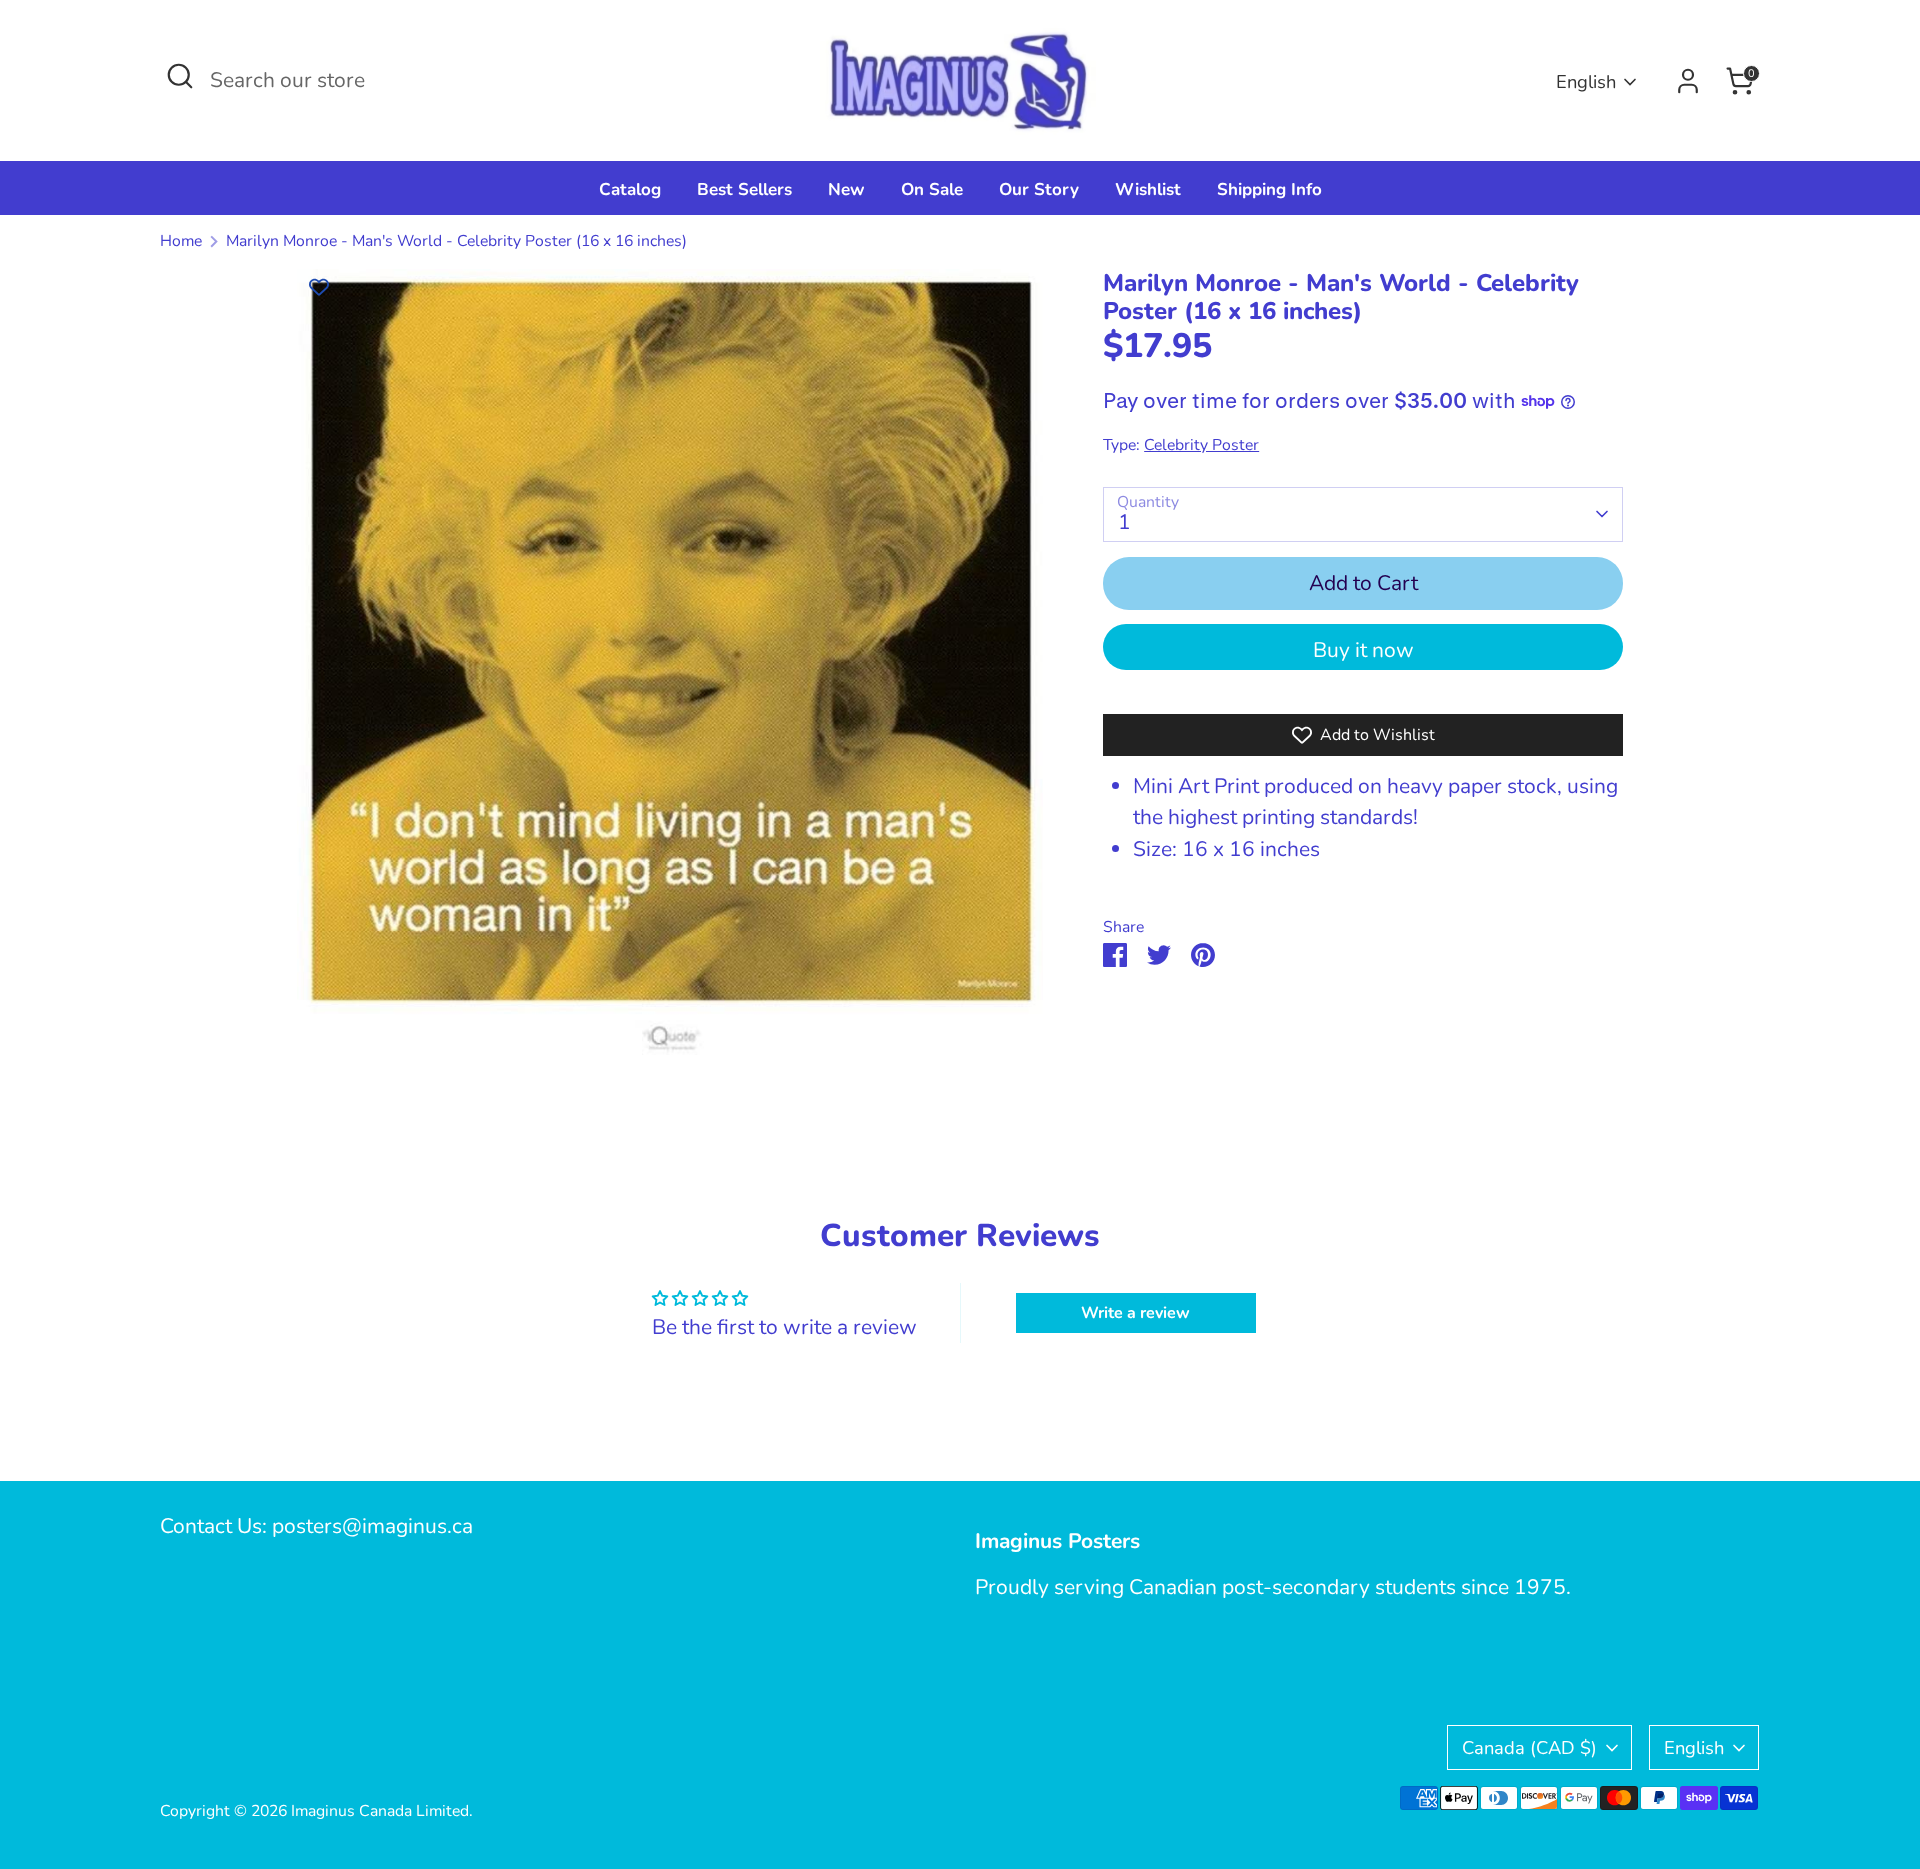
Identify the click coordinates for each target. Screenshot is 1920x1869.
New (846, 189)
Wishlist (1148, 189)
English (1586, 81)
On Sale (932, 189)
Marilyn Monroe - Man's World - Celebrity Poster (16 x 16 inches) (456, 241)
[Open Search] (180, 76)
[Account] (1688, 81)
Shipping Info (1269, 189)
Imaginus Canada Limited (380, 1811)
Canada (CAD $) (1529, 1747)
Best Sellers (744, 189)
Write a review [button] (1135, 1313)
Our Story (1039, 189)
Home (181, 241)
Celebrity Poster (1201, 445)
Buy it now (1363, 650)
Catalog (630, 189)
